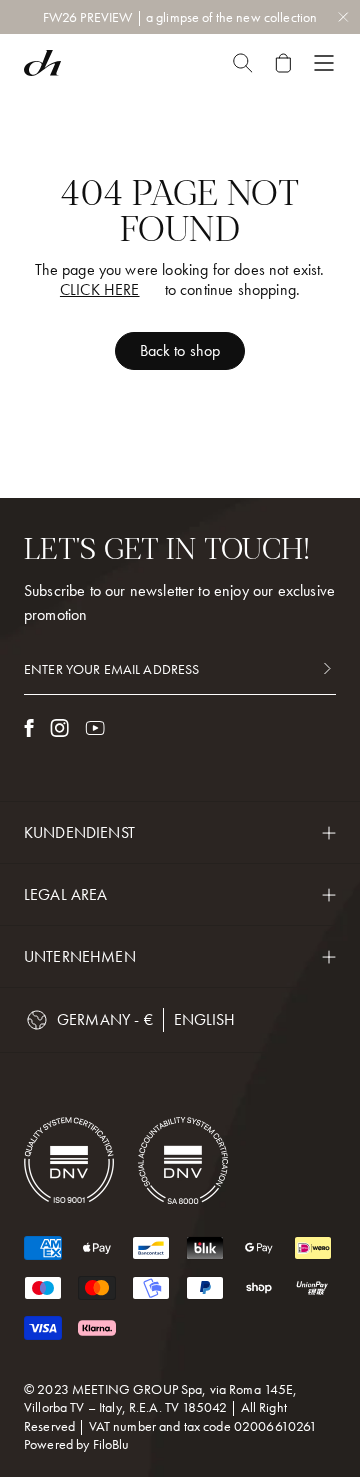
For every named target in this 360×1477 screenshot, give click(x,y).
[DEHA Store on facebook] (29, 728)
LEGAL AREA (66, 894)
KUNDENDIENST (79, 832)
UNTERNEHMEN (80, 956)
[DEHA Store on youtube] (95, 728)
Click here (100, 290)
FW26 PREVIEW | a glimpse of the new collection (180, 17)
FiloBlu (111, 1444)
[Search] (242, 63)
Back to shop (180, 350)
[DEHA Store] (42, 63)
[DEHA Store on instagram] (59, 728)
